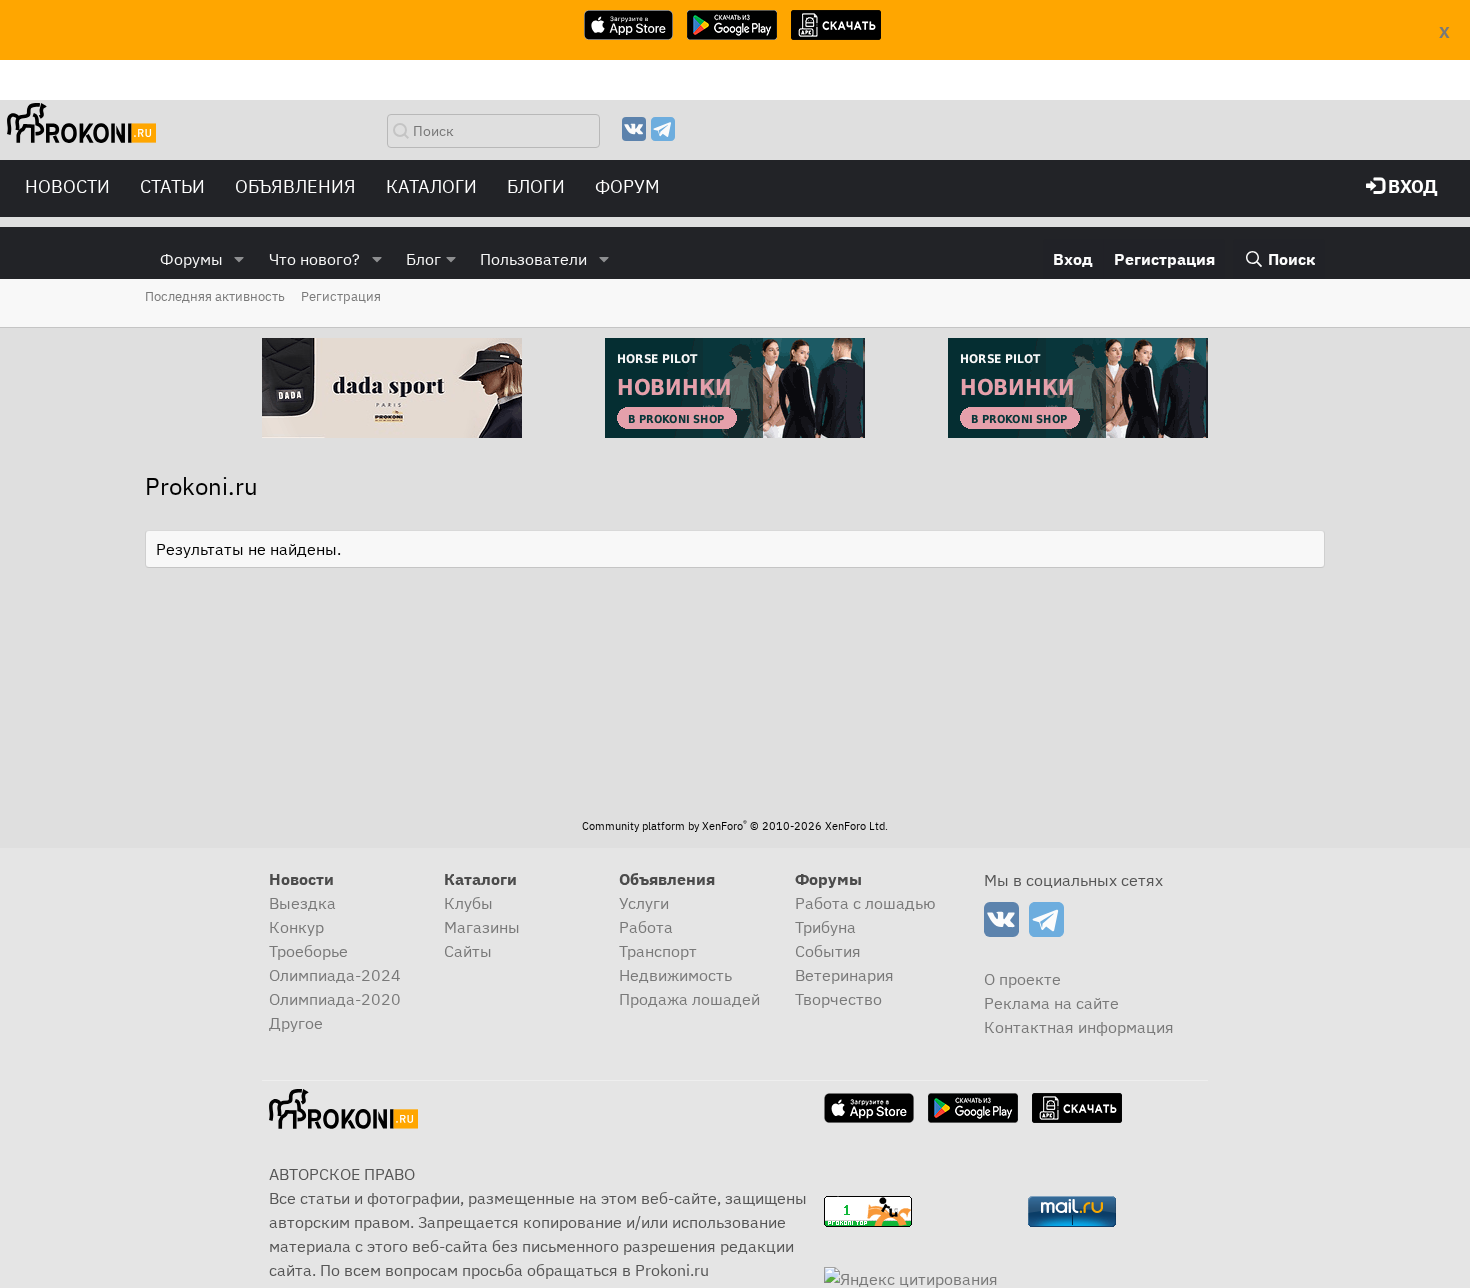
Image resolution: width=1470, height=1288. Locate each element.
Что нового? (314, 259)
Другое (296, 1023)
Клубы (468, 903)
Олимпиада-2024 (335, 975)
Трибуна (825, 927)
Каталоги (431, 186)
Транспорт (658, 951)
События (828, 951)
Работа (646, 927)
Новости (67, 186)
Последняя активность (215, 296)
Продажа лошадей (689, 999)
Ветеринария (844, 975)
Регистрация (341, 296)
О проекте (1022, 979)
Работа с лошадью (865, 903)
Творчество (838, 999)
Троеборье (308, 951)
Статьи (172, 186)
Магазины (482, 927)
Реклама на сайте (1051, 1003)
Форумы (191, 259)
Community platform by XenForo (735, 826)
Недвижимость (675, 975)
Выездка (302, 903)
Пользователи (533, 259)
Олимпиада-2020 (335, 999)
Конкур (296, 927)
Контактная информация (1079, 1027)
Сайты (468, 951)
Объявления (295, 186)
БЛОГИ (536, 186)
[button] (239, 259)
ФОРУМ (627, 186)
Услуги (644, 903)
